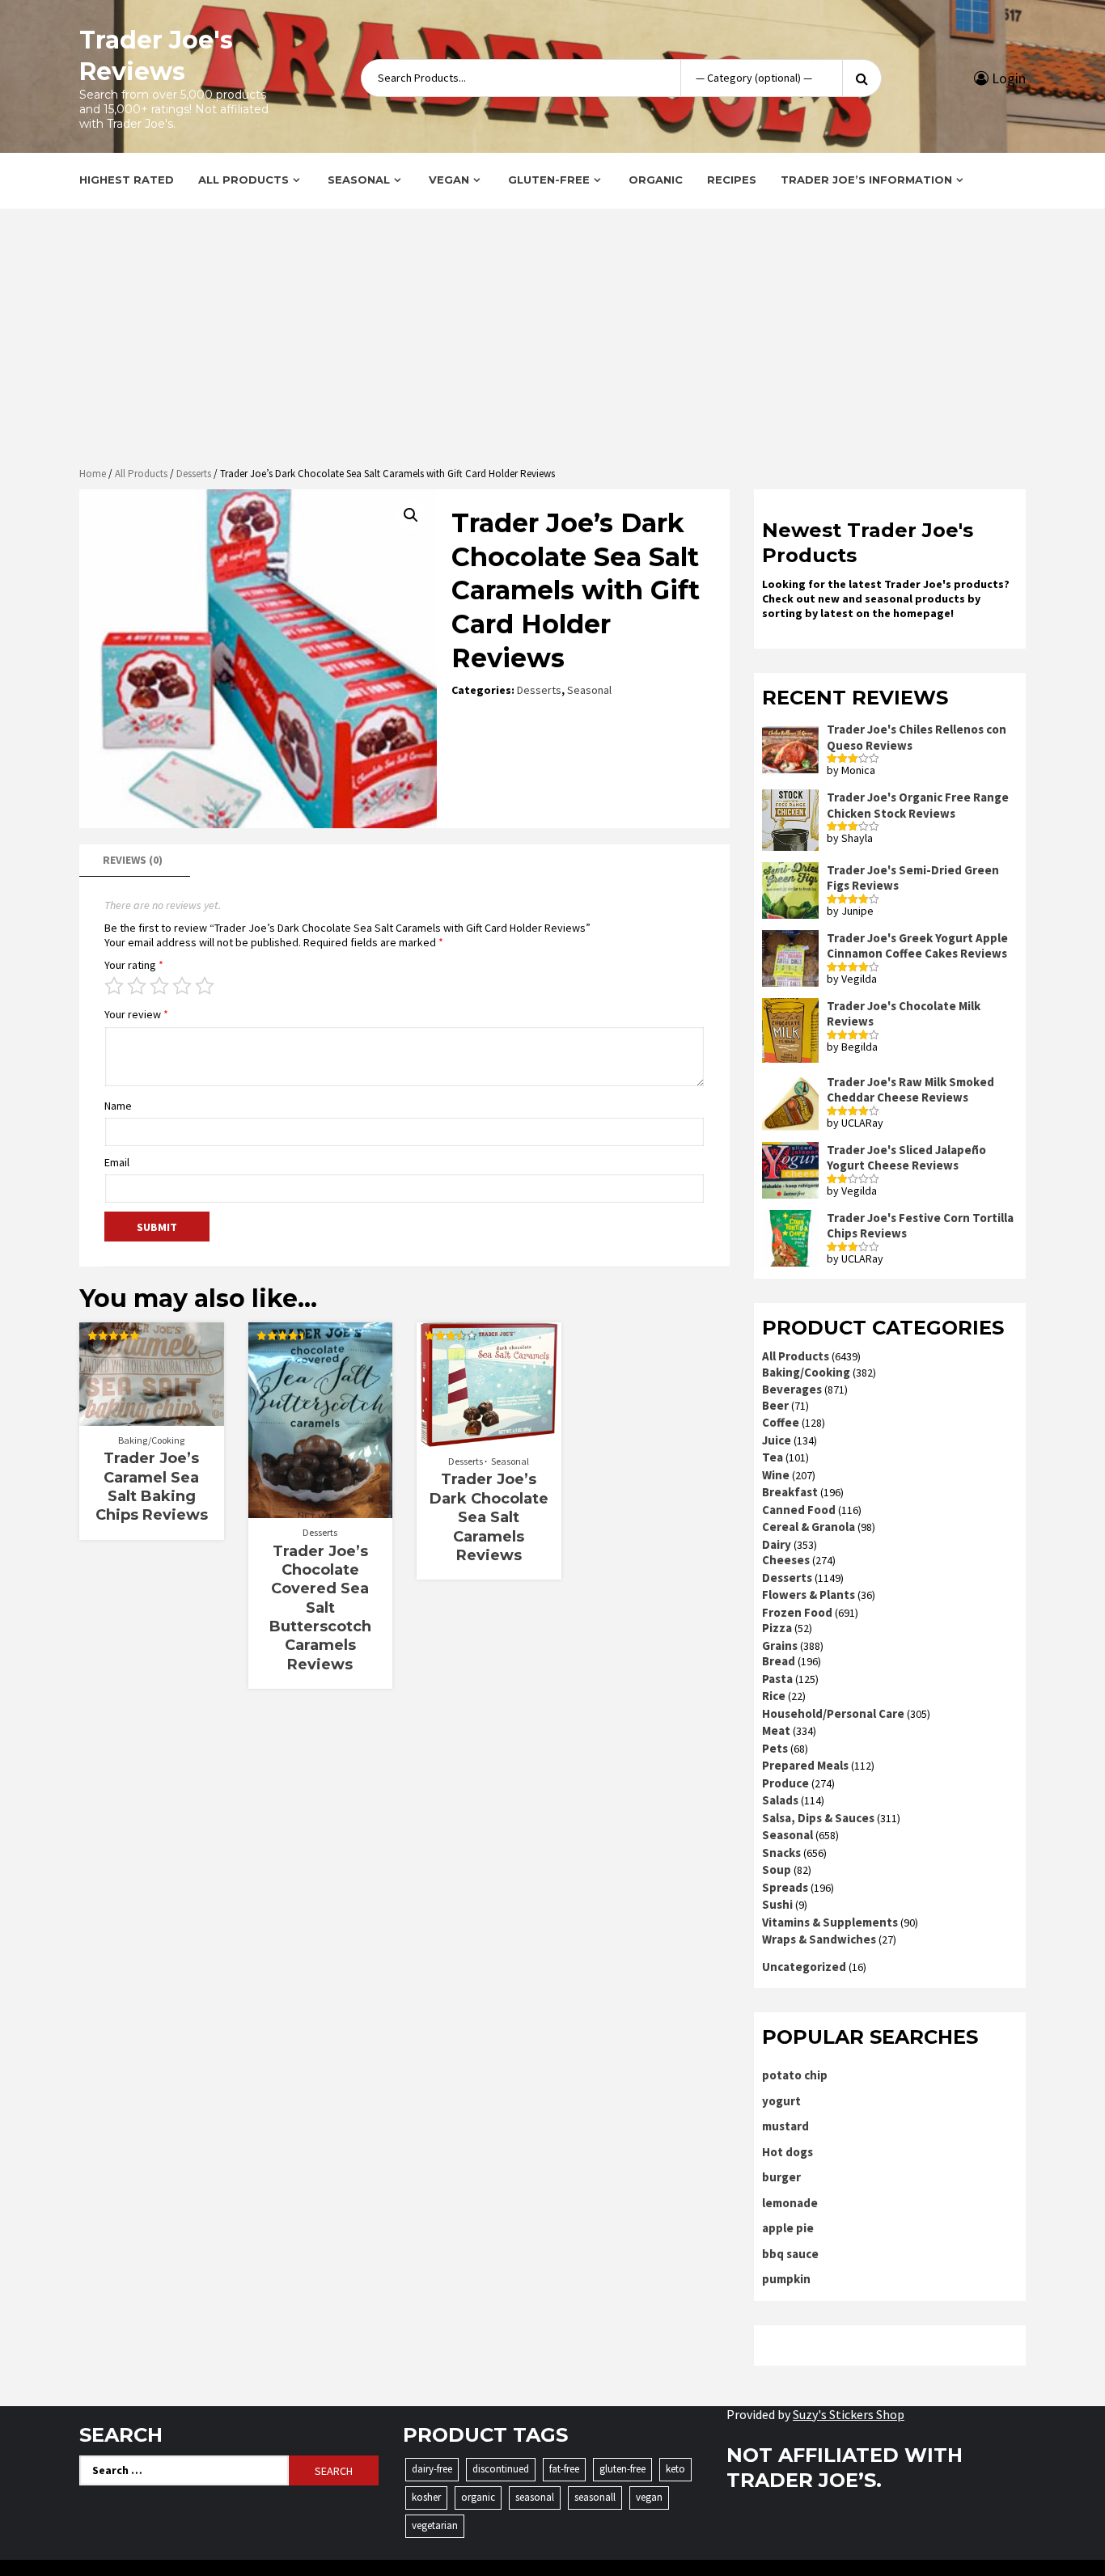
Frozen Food (797, 1612)
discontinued (501, 2469)
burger (781, 2177)
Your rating (134, 965)
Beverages (792, 1389)
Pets (775, 1748)
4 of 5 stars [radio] (182, 986)
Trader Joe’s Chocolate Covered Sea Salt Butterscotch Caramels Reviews (320, 1608)
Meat (776, 1730)
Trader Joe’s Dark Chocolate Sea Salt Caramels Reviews (489, 1517)
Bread (779, 1661)
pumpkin (786, 2279)
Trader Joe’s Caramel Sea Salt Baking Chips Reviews (152, 1487)
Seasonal (359, 180)
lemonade (790, 2203)
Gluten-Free (549, 180)
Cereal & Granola (809, 1527)
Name (118, 1106)
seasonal (535, 2497)
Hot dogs (787, 2152)
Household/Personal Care (833, 1713)
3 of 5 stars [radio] (159, 986)
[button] (411, 515)
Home (93, 474)
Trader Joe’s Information (866, 180)
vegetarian (435, 2525)
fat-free (564, 2469)
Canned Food (799, 1510)
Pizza (777, 1628)
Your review (136, 1014)
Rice (774, 1696)
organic (478, 2497)
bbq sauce (790, 2254)
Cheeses (786, 1560)
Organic (656, 180)
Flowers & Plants (809, 1595)
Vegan (449, 180)
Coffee (781, 1422)
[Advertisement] (552, 340)
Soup (777, 1870)
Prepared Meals (805, 1765)
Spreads (785, 1887)
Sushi (777, 1904)
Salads (780, 1800)
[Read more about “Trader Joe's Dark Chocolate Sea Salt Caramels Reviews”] (489, 1439)
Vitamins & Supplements (830, 1922)
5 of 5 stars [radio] (205, 986)
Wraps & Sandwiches (819, 1939)
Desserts (194, 474)
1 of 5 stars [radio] (114, 986)
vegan (649, 2497)
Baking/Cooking (151, 1440)
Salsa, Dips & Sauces (818, 1818)
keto (675, 2469)
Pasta (777, 1679)
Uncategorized (804, 1967)
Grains (780, 1645)
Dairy (777, 1544)
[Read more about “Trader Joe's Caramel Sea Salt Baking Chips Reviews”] (152, 1418)
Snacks (781, 1853)
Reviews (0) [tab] (133, 860)
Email (117, 1162)
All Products (243, 180)
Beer (775, 1405)
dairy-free (432, 2469)
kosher (426, 2497)
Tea (773, 1457)
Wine (776, 1475)
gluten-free (622, 2469)
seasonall (595, 2497)
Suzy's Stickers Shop (849, 2414)
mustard (785, 2126)
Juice (777, 1440)
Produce (785, 1783)
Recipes (732, 180)
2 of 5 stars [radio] (137, 986)
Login (1007, 78)
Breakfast (790, 1492)
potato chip (795, 2075)
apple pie (788, 2228)
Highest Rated (127, 180)
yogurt (781, 2101)
